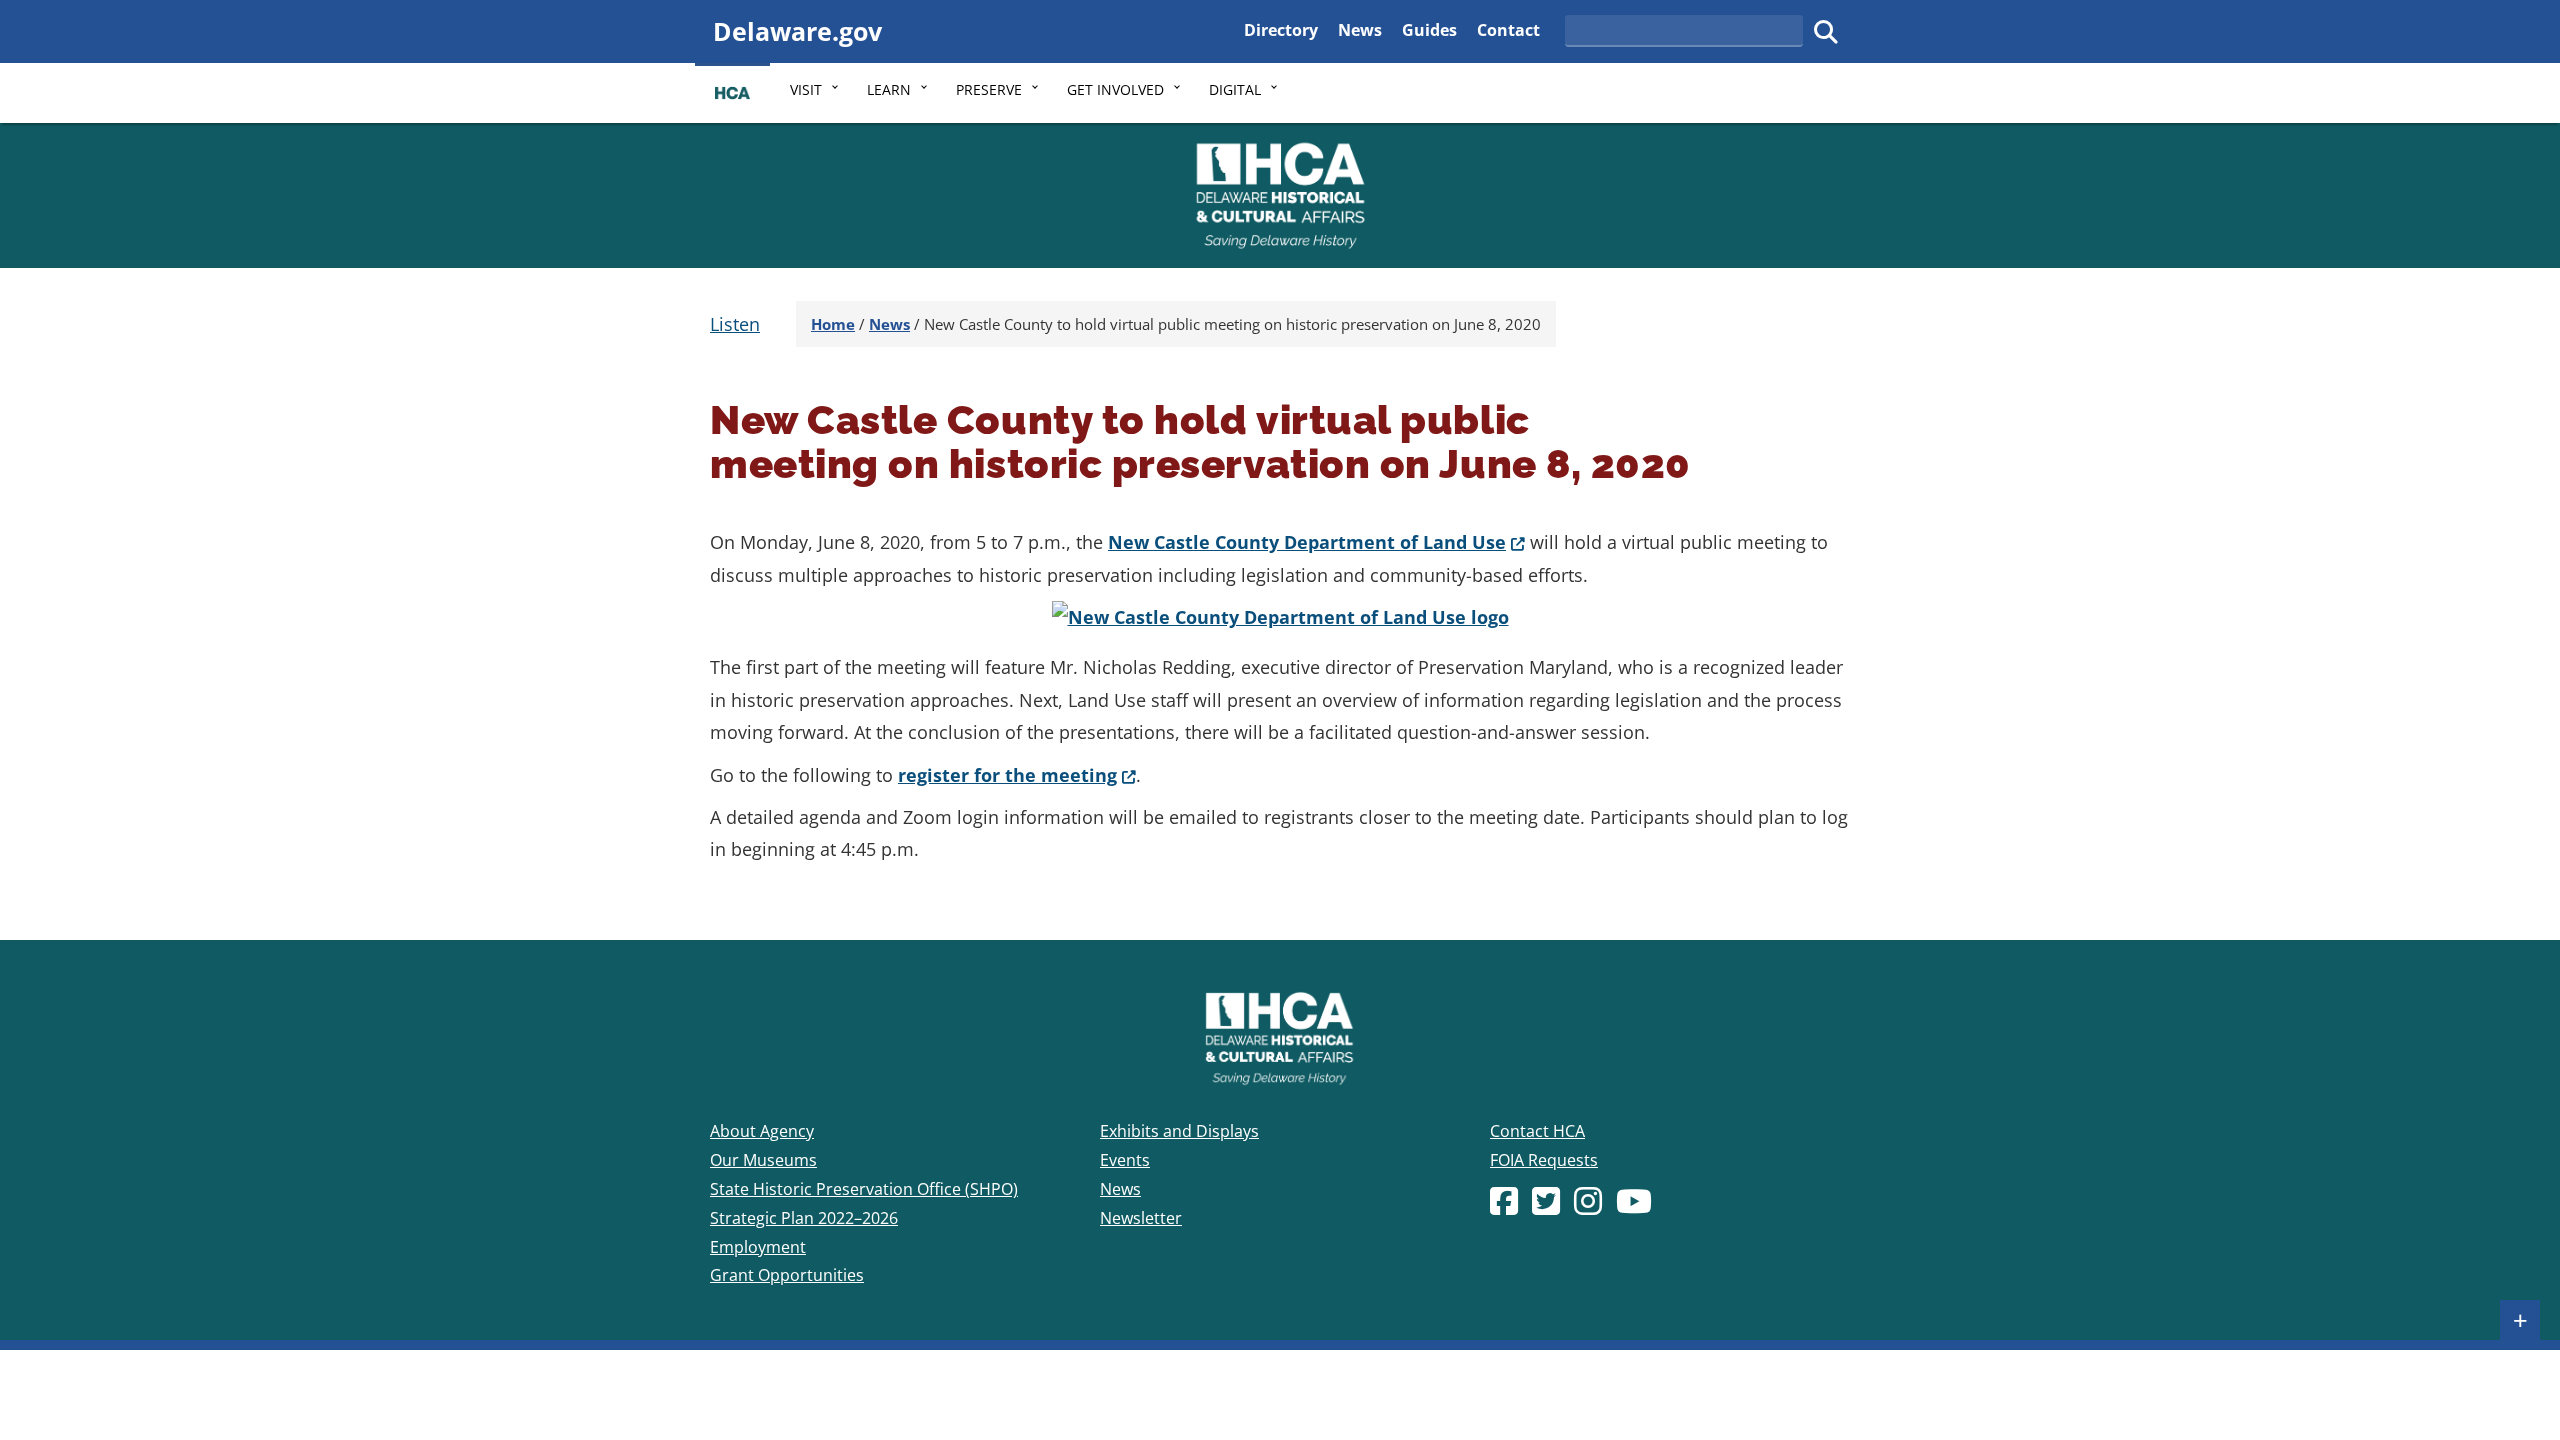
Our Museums (763, 1160)
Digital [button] (1235, 89)
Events (1125, 1160)
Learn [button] (889, 89)
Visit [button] (806, 89)
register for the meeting (1017, 775)
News (1360, 29)
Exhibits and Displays (1179, 1131)
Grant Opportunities (787, 1275)
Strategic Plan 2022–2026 (804, 1218)
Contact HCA (1537, 1131)
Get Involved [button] (1115, 89)
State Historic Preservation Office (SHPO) (864, 1189)
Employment (758, 1247)
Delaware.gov (797, 31)
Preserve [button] (989, 89)
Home (833, 324)
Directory (1281, 29)
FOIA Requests (1544, 1160)
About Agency (762, 1131)
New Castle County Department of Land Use (1316, 542)
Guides (1429, 29)
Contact (1508, 29)
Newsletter (1141, 1218)
